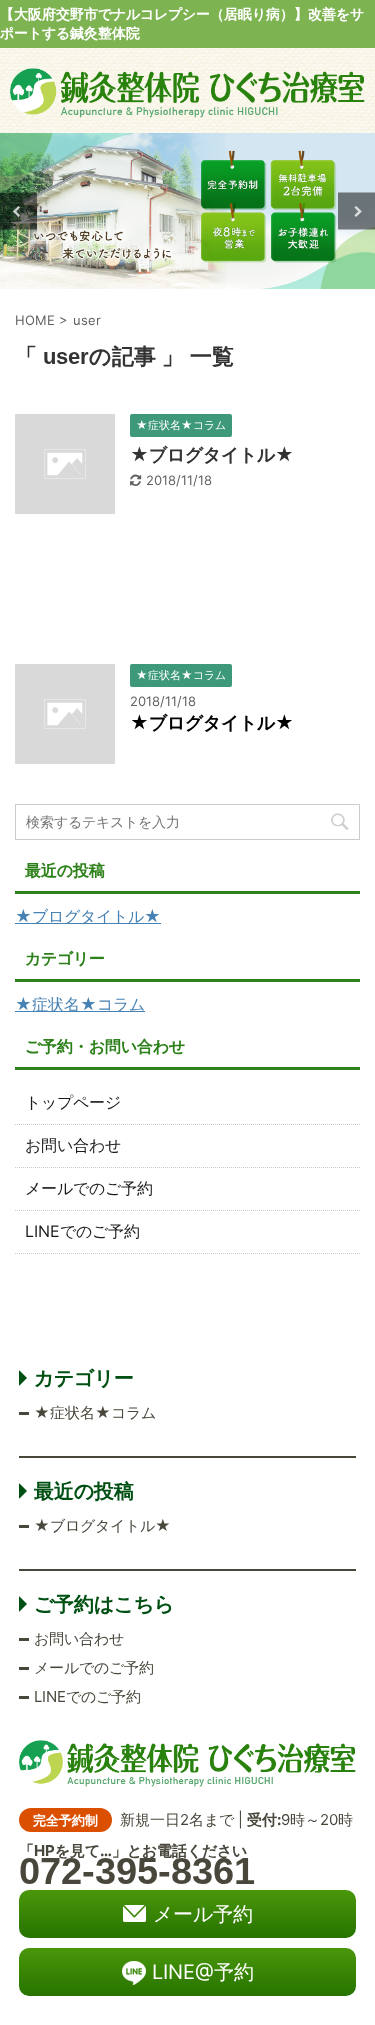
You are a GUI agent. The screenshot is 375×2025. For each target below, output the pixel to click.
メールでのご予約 (89, 1188)
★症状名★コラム (80, 1004)
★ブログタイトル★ (212, 454)
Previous (18, 211)
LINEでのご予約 (82, 1231)
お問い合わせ (73, 1145)
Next (356, 211)
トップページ (73, 1102)
